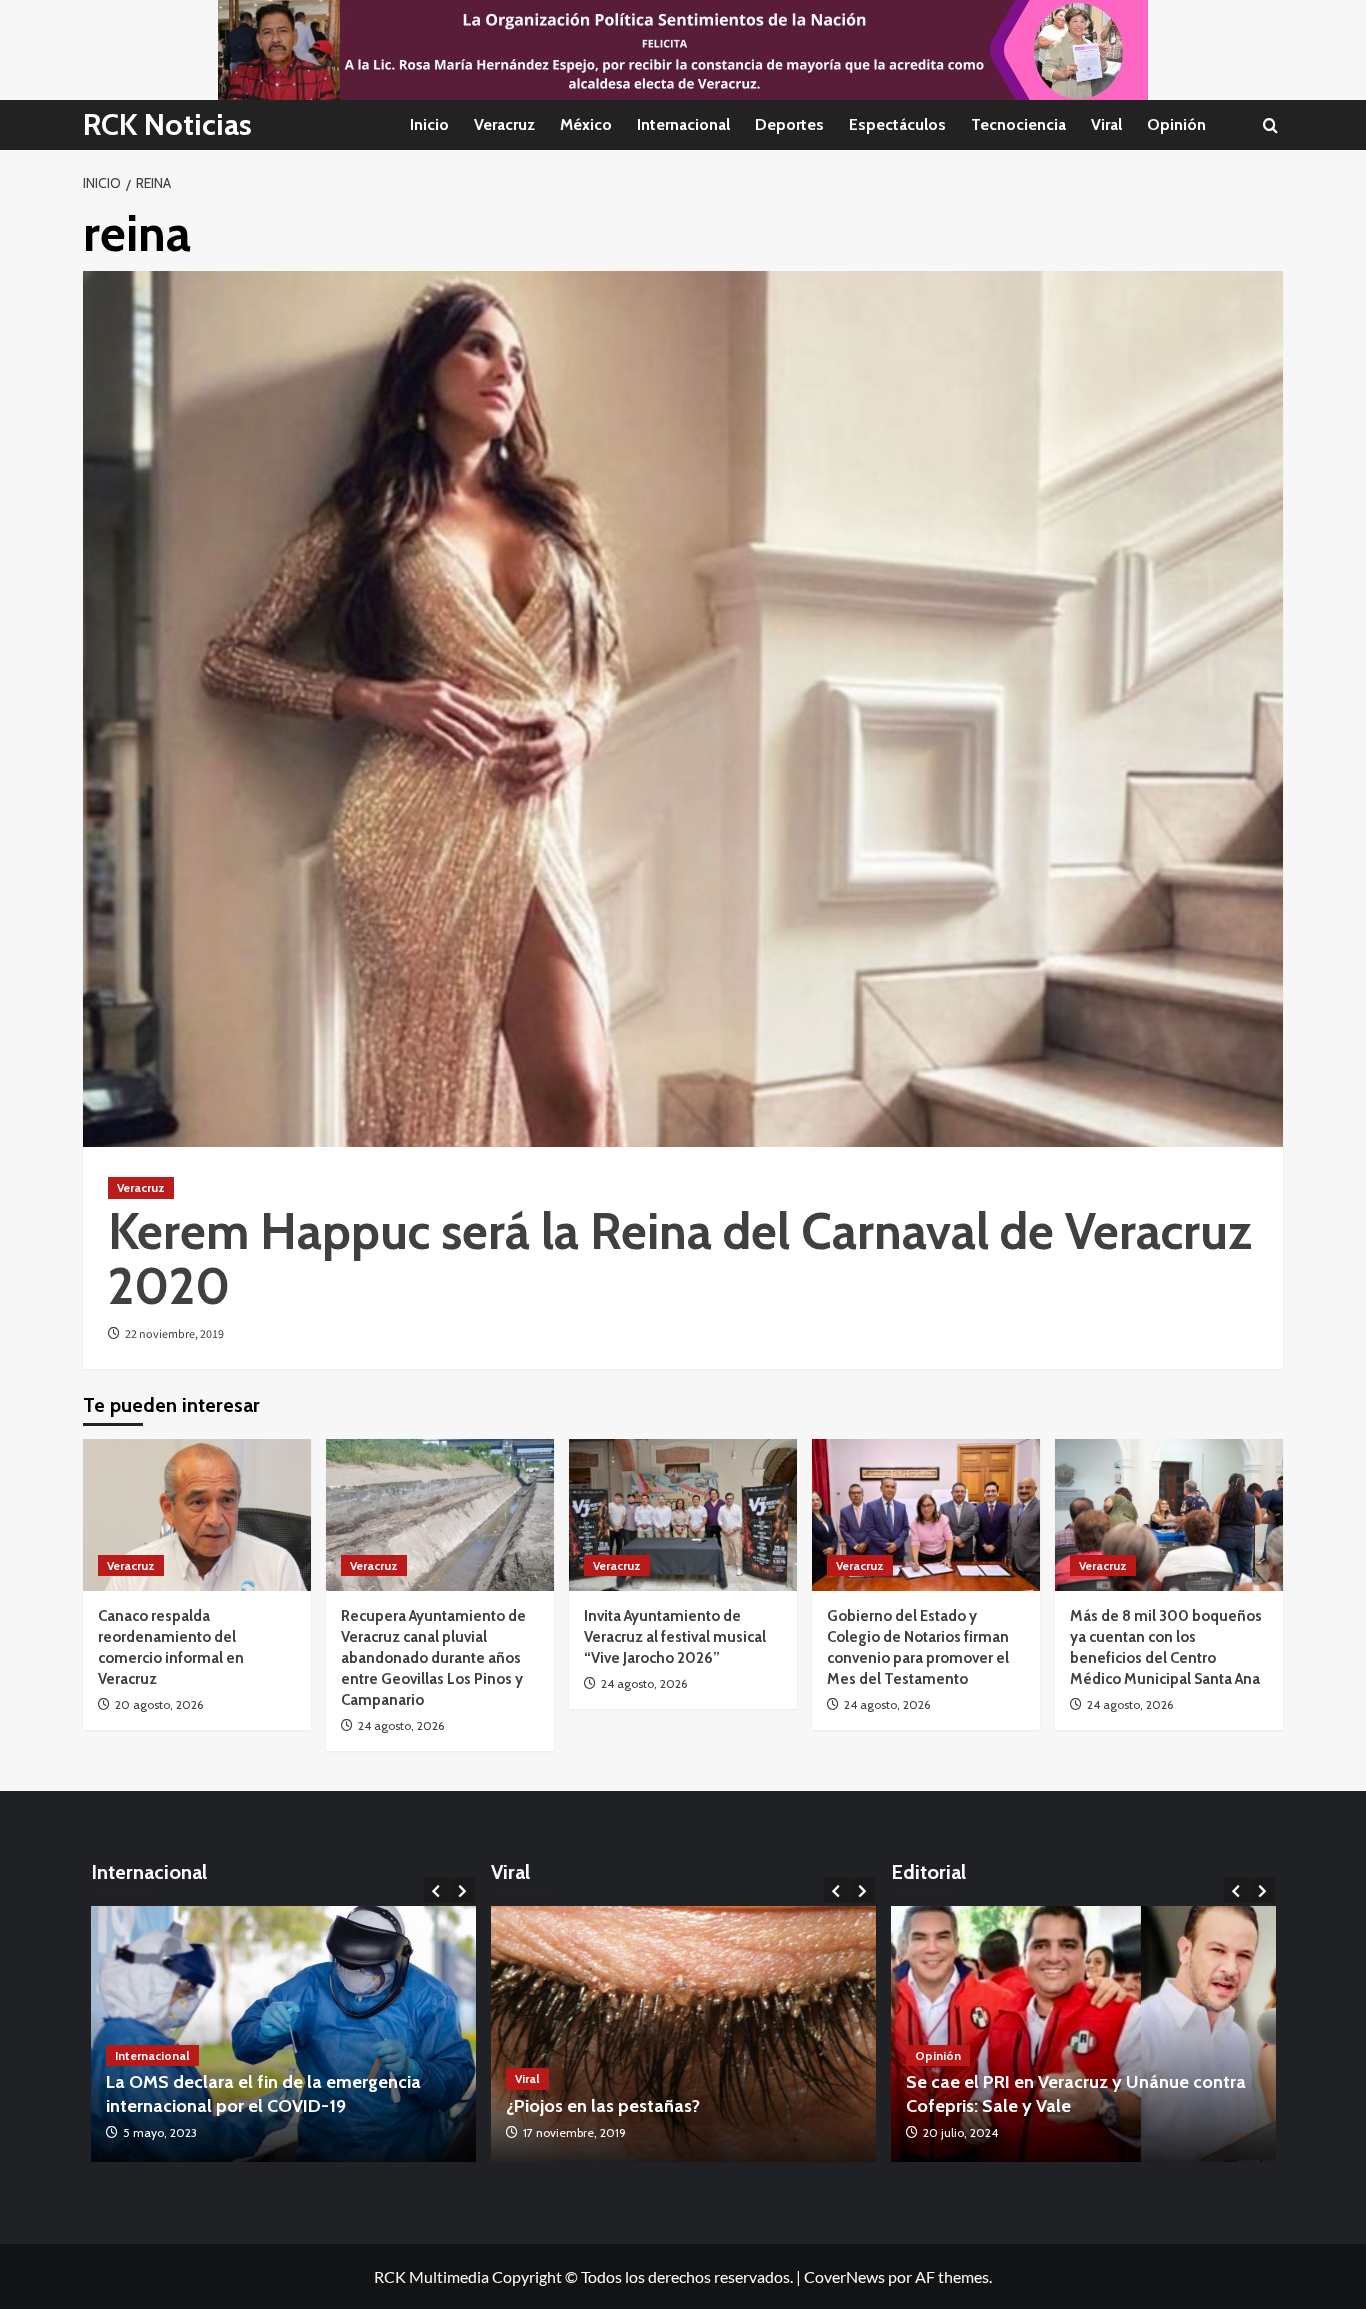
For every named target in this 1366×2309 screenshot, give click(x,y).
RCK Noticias (167, 124)
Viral (1106, 124)
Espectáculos (897, 124)
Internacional (683, 124)
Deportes (789, 124)
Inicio (429, 124)
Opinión (1176, 124)
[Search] (1270, 125)
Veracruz (504, 124)
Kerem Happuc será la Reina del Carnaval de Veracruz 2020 (680, 1259)
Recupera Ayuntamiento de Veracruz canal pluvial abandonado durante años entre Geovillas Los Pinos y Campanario (433, 1658)
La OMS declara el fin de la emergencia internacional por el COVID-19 (263, 2093)
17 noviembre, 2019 (574, 2132)
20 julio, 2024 (960, 2132)
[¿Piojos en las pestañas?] (683, 2034)
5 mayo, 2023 (160, 2132)
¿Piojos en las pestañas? (603, 2106)
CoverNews (844, 2276)
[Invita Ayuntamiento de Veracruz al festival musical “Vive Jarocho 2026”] (683, 1515)
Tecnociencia (1018, 124)
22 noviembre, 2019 (174, 1334)
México (586, 124)
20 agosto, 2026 (159, 1704)
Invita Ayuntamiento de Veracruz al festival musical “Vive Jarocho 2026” (675, 1637)
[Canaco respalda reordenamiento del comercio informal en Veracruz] (197, 1515)
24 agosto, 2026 (401, 1725)
